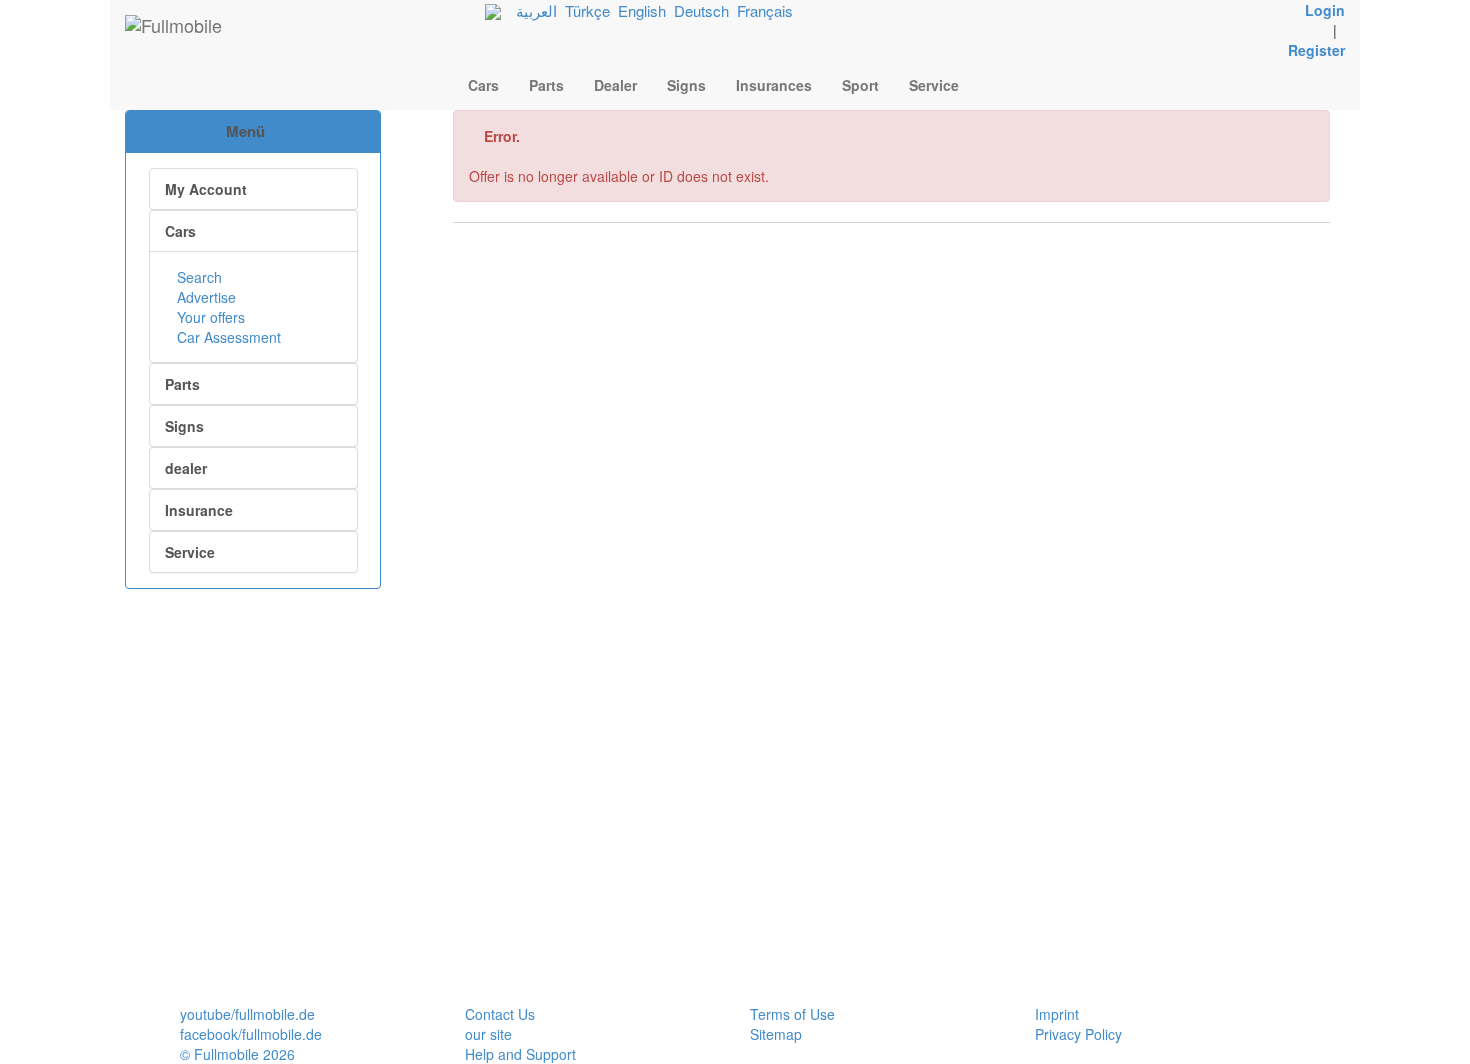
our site (488, 1034)
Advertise (204, 297)
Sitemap (776, 1034)
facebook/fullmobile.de (251, 1034)
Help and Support (520, 1054)
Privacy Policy (1078, 1034)
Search (197, 277)
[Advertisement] (253, 695)
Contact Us (500, 1014)
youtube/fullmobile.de (247, 1014)
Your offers (209, 317)
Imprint (1057, 1014)
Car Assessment (227, 337)
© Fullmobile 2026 (237, 1054)
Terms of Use (792, 1014)
